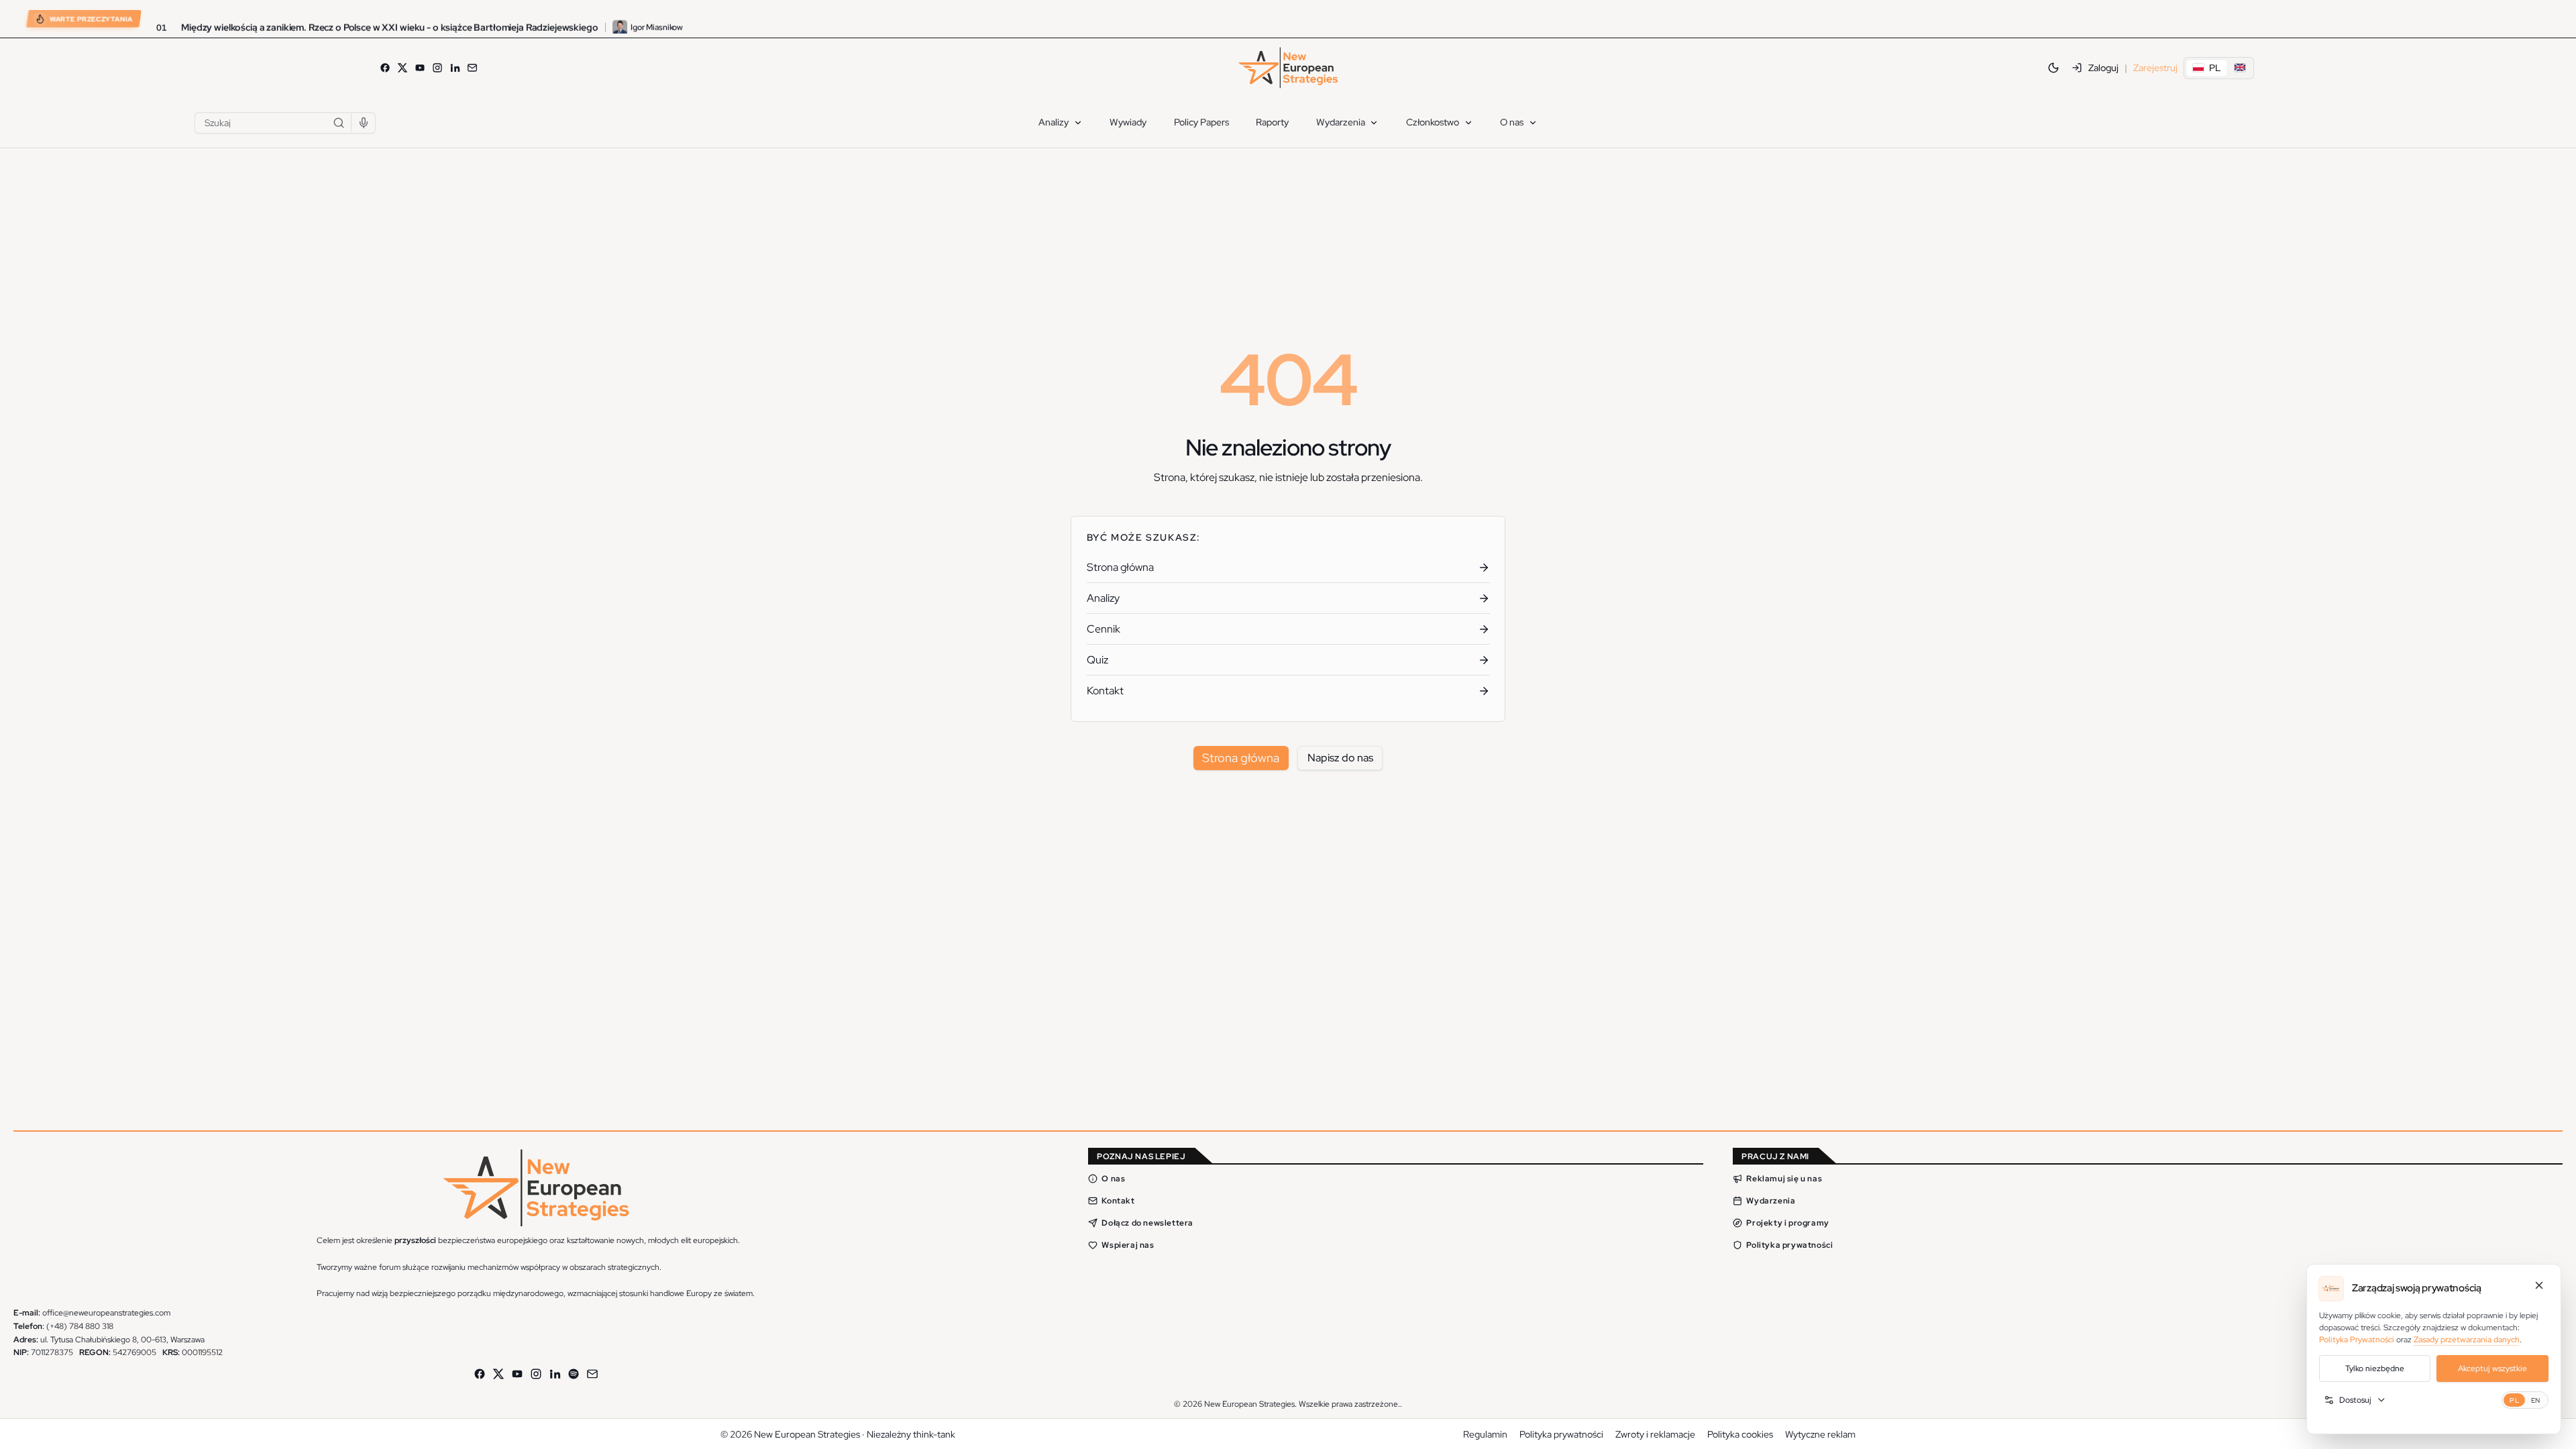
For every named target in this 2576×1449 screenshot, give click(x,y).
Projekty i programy (1787, 1223)
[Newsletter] (472, 68)
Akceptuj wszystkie (2492, 1368)
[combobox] (285, 123)
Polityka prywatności (1789, 1245)
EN (2536, 1400)
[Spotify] (574, 1374)
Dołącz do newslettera (1147, 1223)
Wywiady (1128, 122)
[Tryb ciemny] (2053, 68)
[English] (2240, 68)
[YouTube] (420, 68)
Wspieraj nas (1128, 1245)
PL (2514, 1400)
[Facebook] (385, 68)
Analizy (1054, 122)
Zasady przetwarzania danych (2467, 1340)
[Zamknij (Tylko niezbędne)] (2539, 1285)
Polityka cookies (1740, 1434)
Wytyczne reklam (1820, 1434)
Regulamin (1485, 1434)
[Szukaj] (339, 123)
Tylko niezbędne (2375, 1368)
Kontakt (1118, 1201)
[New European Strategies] (1288, 68)
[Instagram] (437, 68)
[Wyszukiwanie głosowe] (364, 123)
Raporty (1272, 122)
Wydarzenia (1341, 122)
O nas (1512, 122)
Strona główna (1241, 758)
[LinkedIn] (455, 68)
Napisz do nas (1340, 758)
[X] (402, 68)
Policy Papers (1201, 122)
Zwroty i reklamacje (1655, 1434)
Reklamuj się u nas (1784, 1179)
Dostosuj (2355, 1400)
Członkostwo (1433, 122)
